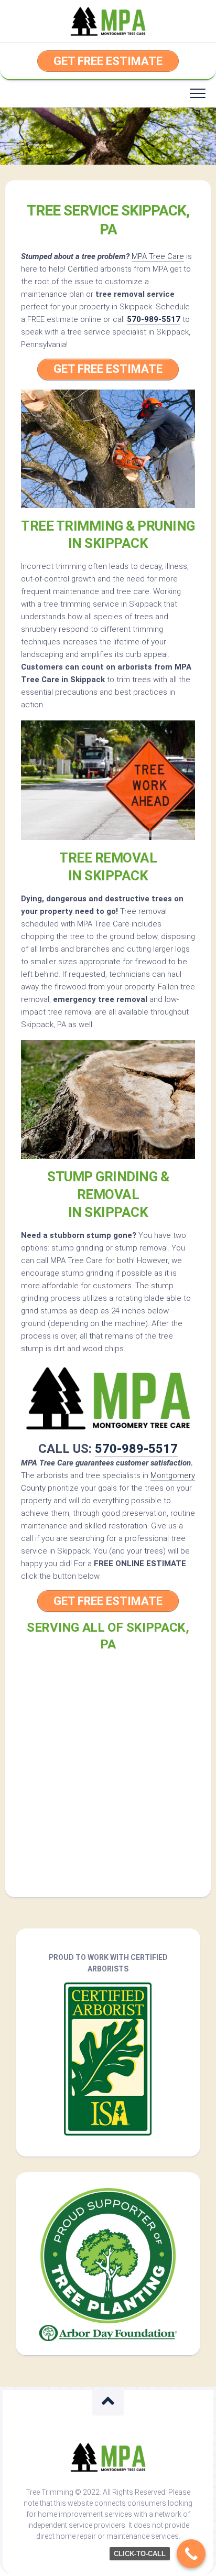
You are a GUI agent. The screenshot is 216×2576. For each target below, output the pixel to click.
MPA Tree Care (158, 256)
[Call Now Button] (191, 2554)
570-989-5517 (154, 319)
